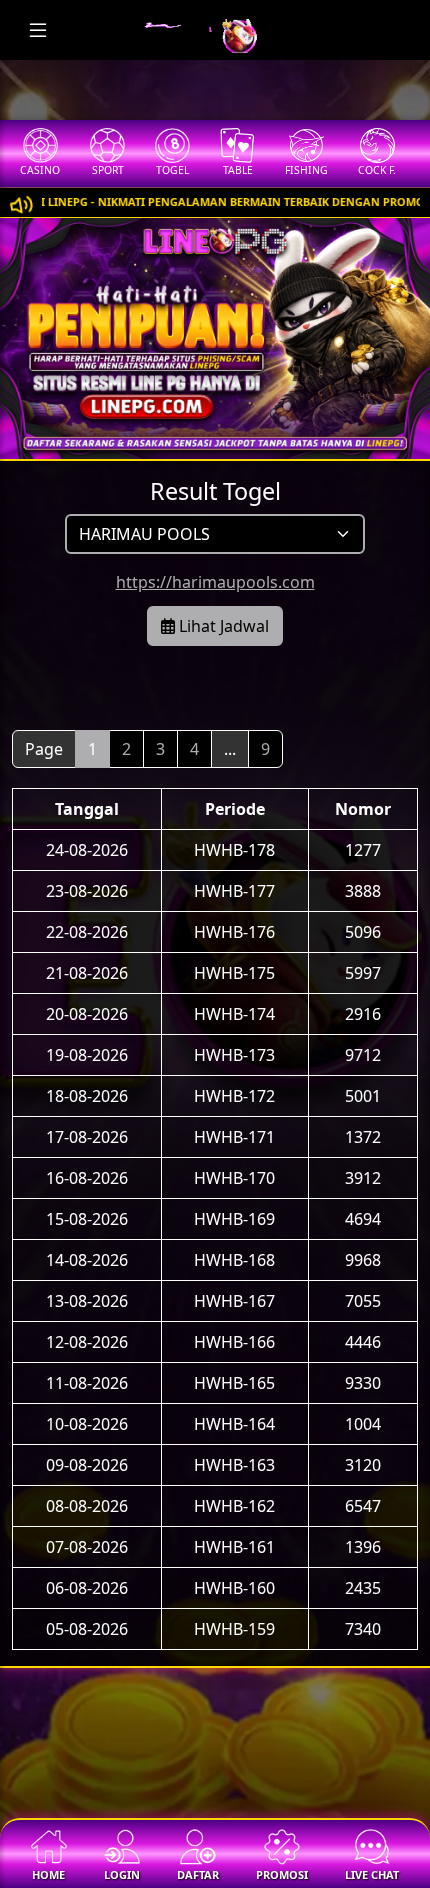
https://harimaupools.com (215, 582)
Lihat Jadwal (222, 626)
